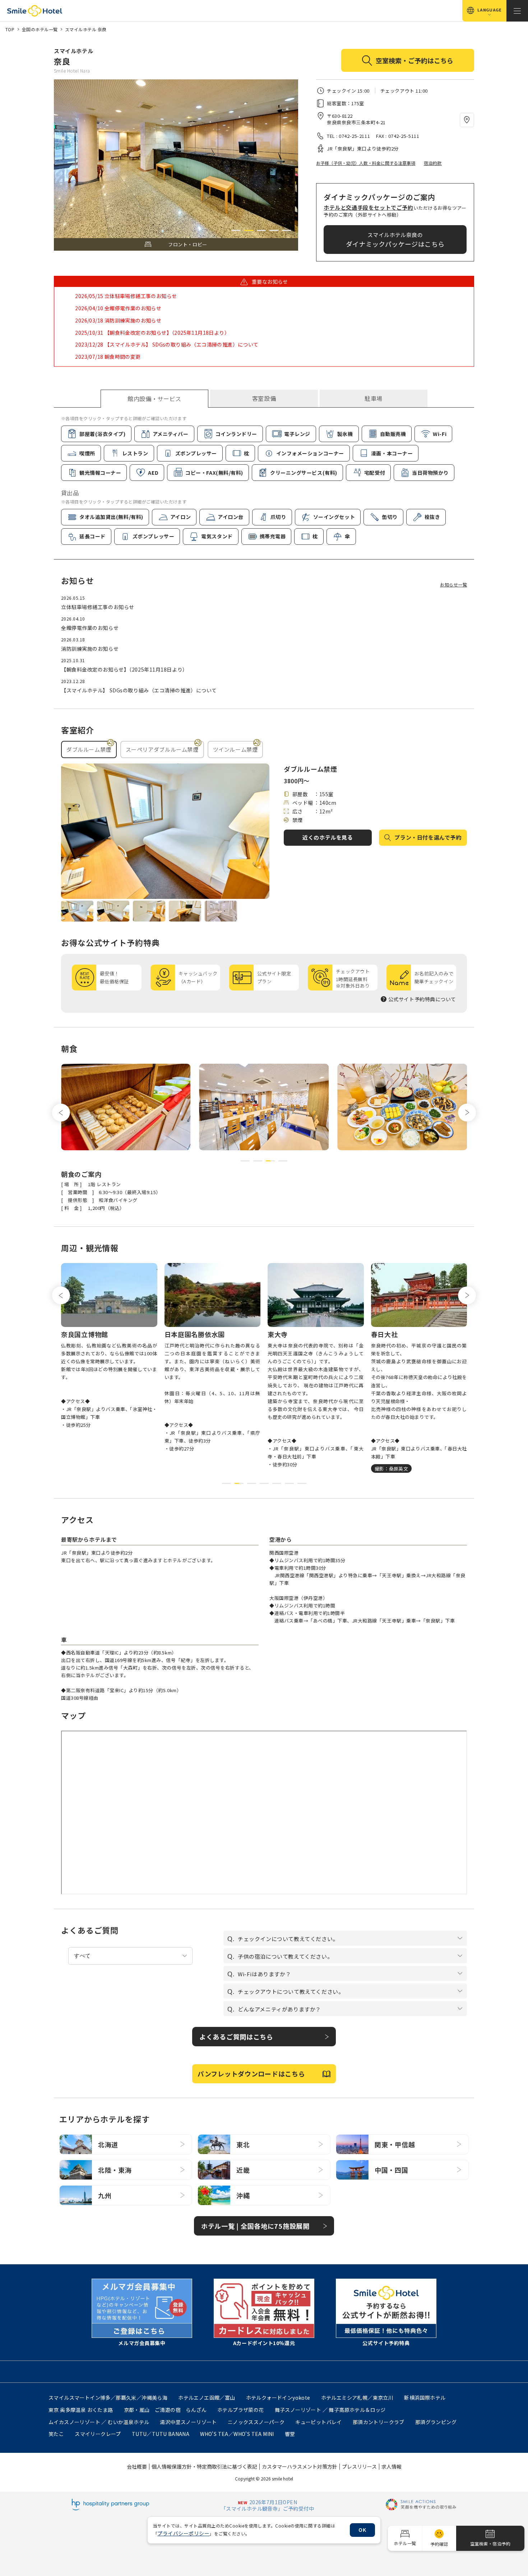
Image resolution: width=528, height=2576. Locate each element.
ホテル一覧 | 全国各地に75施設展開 (255, 2226)
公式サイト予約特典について (422, 999)
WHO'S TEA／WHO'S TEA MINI (237, 2434)
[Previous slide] (61, 1113)
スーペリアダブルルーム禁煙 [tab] (162, 749)
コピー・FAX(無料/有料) (214, 473)
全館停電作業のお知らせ (90, 628)
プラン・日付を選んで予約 (428, 837)
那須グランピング (436, 2422)
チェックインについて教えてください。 (288, 1939)
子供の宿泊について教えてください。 (285, 1956)
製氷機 (345, 434)
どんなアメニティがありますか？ (279, 2009)
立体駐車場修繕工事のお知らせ (98, 607)
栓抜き (432, 517)
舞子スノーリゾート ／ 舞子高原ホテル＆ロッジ (330, 2410)
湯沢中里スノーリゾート (188, 2422)
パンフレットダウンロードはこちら (251, 2074)
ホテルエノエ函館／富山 (207, 2398)
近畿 (243, 2170)
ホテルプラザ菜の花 (241, 2410)
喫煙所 (87, 453)
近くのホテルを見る (328, 837)
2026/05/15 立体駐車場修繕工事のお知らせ (126, 296)
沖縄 (243, 2195)
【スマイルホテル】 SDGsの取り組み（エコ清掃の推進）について (139, 690)
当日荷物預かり (430, 473)
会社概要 (137, 2466)
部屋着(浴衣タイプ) (103, 434)
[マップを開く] (467, 120)
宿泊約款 (433, 163)
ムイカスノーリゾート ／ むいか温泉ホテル (99, 2422)
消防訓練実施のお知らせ (90, 649)
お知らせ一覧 (453, 584)
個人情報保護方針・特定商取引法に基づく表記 (204, 2466)
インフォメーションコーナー (310, 453)
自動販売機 (393, 434)
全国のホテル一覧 (40, 29)
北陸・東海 (115, 2170)
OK (362, 2530)
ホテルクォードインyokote (278, 2398)
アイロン (180, 517)
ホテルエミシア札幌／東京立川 (357, 2398)
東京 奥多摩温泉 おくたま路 (81, 2410)
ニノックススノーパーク (256, 2422)
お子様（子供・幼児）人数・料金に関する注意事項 (366, 163)
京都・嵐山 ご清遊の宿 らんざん (165, 2410)
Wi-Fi (440, 434)
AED (153, 473)
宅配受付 (375, 473)
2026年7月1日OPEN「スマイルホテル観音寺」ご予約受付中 (267, 2505)
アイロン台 (231, 517)
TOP (10, 29)
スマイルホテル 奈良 (86, 29)
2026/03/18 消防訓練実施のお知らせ (118, 320)
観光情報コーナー (100, 473)
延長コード (92, 536)
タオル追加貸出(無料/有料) (111, 517)
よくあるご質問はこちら (236, 2037)
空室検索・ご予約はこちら (414, 60)
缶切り (390, 517)
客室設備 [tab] (264, 398)
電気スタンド (217, 536)
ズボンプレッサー (196, 453)
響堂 (290, 2434)
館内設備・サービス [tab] (154, 399)
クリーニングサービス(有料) (304, 473)
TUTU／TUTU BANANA (161, 2434)
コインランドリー (236, 434)
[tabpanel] (264, 480)
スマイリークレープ (98, 2434)
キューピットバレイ (319, 2422)
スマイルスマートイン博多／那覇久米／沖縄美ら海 (108, 2398)
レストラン (135, 453)
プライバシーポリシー (183, 2533)
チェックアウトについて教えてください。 (291, 1992)
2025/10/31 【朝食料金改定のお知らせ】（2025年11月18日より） (152, 333)
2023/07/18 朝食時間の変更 (108, 357)
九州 (105, 2195)
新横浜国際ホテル (425, 2398)
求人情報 (392, 2466)
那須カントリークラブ (379, 2422)
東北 (243, 2144)
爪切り (278, 517)
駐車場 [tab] (374, 398)
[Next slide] (467, 1113)
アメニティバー (171, 434)
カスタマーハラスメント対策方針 (300, 2466)
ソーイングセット (334, 517)
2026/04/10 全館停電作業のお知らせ (118, 308)
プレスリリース (359, 2466)
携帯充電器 (273, 536)
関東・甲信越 (395, 2144)
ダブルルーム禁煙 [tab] (89, 749)
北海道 (108, 2144)
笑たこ (56, 2434)
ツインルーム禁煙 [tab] (235, 749)
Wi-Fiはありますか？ (264, 1974)
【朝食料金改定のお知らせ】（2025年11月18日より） (124, 669)
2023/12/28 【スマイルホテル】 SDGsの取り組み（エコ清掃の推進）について (167, 344)
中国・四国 (392, 2170)
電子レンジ (297, 434)
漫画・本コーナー (392, 453)
